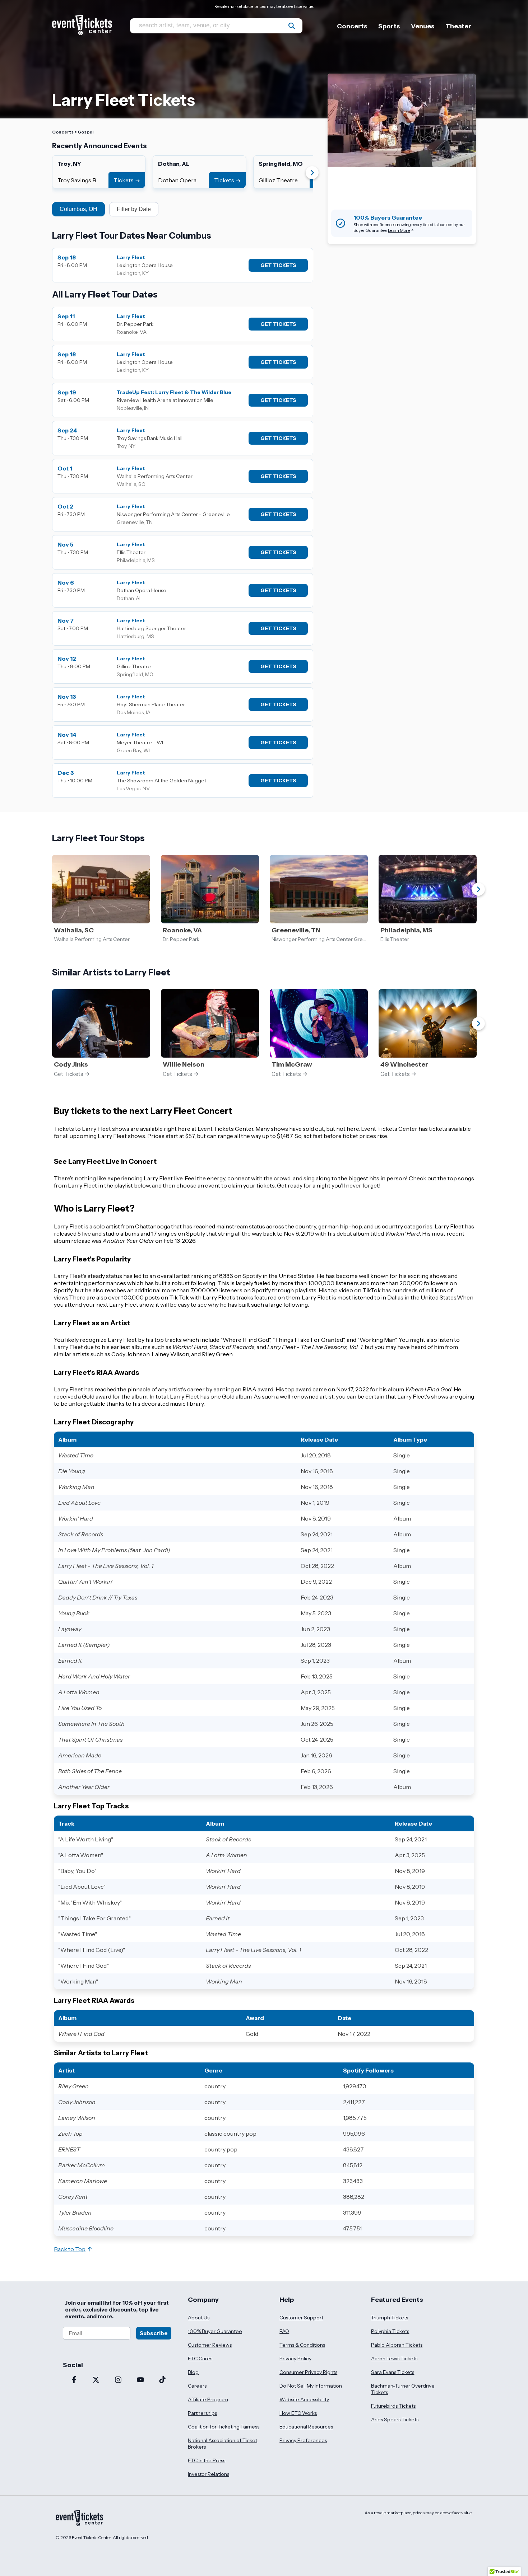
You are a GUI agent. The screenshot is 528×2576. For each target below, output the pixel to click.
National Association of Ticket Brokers (223, 2444)
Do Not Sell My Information (311, 2386)
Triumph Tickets (390, 2318)
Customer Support (301, 2318)
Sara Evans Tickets (393, 2372)
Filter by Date (134, 209)
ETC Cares (200, 2359)
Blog (193, 2372)
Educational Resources (306, 2427)
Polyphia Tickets (390, 2331)
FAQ (284, 2331)
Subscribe (154, 2333)
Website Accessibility (304, 2399)
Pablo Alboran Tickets (397, 2345)
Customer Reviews (210, 2345)
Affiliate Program (208, 2399)
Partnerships (202, 2413)
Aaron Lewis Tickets (394, 2359)
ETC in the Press (207, 2460)
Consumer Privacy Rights (308, 2372)
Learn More (399, 230)
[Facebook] (74, 2380)
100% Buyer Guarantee (215, 2331)
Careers (197, 2386)
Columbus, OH (78, 209)
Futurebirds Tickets (393, 2406)
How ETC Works (298, 2413)
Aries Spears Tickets (395, 2420)
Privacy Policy (295, 2359)
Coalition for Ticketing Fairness (224, 2427)
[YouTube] (140, 2380)
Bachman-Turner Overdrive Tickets (403, 2389)
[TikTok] (162, 2380)
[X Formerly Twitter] (96, 2380)
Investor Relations (209, 2474)
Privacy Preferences (303, 2440)
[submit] (292, 26)
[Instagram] (118, 2380)
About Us (199, 2318)
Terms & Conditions (302, 2345)
